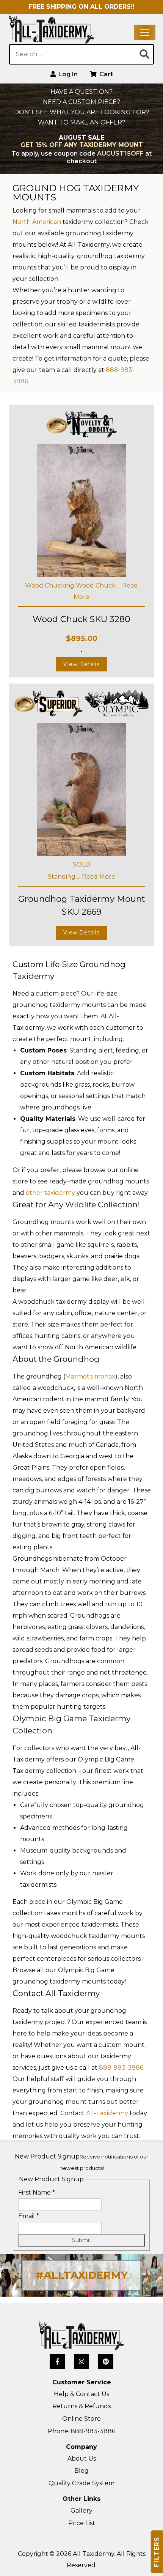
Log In (67, 74)
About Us (82, 2459)
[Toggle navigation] (145, 32)
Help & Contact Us (81, 2394)
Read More (99, 877)
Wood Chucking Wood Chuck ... (74, 585)
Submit (82, 2240)
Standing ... (65, 877)
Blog (81, 2471)
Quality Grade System (81, 2483)
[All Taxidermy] (81, 2336)
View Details (81, 664)
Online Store (81, 2419)
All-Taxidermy (107, 2113)
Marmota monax (90, 1376)
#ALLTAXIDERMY (82, 2275)
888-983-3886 (121, 2068)
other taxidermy (50, 1193)
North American (37, 222)
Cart (105, 74)
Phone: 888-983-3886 (81, 2431)
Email (29, 2216)
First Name (37, 2192)
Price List (82, 2523)
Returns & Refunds (81, 2406)
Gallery (81, 2511)
